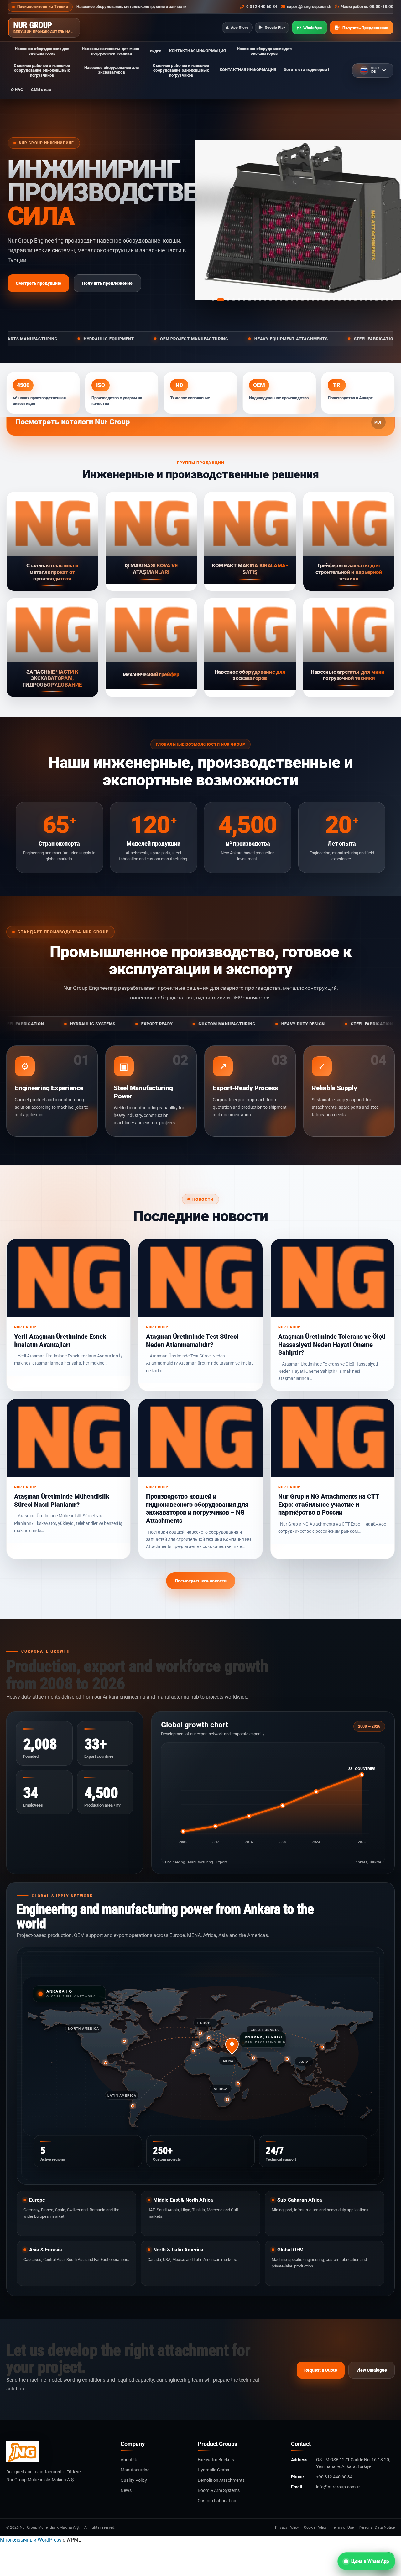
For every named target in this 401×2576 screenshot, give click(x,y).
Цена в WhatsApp (370, 2561)
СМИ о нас (41, 90)
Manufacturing (135, 2470)
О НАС (17, 90)
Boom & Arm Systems (219, 2490)
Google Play (275, 28)
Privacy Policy (287, 2527)
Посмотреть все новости (201, 1581)
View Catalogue (372, 2370)
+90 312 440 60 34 (334, 2477)
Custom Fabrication (217, 2501)
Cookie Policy (315, 2527)
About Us (130, 2460)
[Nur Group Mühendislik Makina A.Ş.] (58, 2452)
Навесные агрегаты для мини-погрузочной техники (111, 51)
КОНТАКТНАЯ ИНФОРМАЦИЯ (198, 51)
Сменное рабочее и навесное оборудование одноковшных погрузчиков (42, 70)
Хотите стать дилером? (307, 70)
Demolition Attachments (221, 2480)
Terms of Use (343, 2527)
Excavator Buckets (216, 2460)
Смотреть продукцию (38, 283)
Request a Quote (321, 2370)
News (126, 2490)
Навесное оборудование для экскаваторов (42, 51)
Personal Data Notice (377, 2527)
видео (156, 51)
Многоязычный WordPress (31, 2540)
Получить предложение (107, 283)
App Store (240, 28)
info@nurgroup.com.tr (338, 2487)
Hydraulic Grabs (213, 2470)
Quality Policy (134, 2480)
